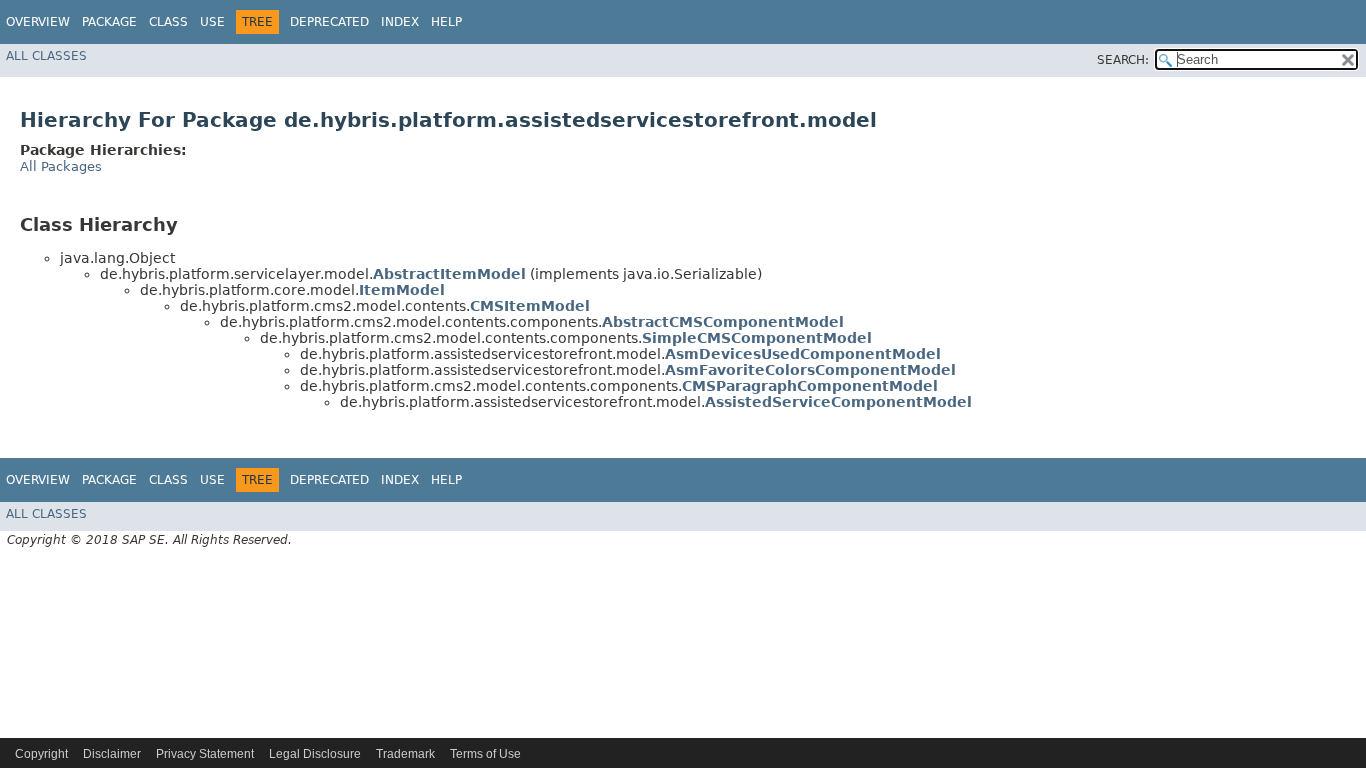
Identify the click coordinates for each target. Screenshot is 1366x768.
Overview (38, 22)
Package (109, 22)
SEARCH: (1123, 60)
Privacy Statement (205, 754)
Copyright (41, 754)
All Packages (61, 166)
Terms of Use (485, 754)
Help (446, 22)
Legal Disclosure (315, 754)
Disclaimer (112, 754)
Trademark (405, 754)
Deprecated (329, 22)
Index (400, 22)
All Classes (46, 56)
